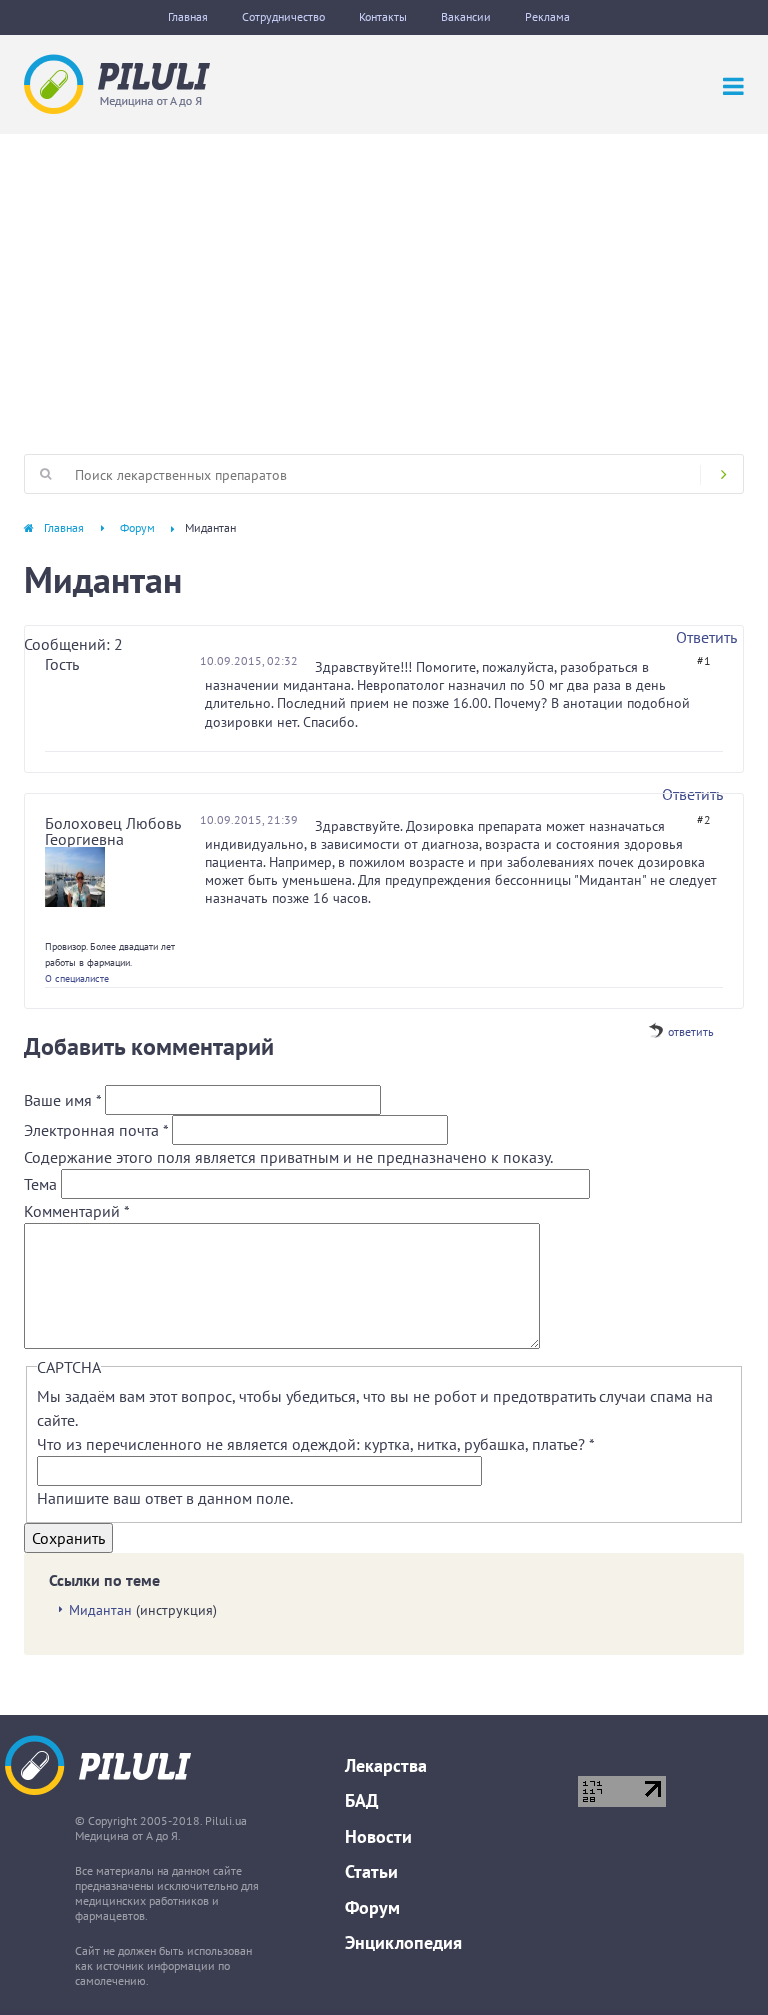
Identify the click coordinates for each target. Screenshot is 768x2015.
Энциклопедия (403, 1942)
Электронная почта (96, 1130)
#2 (704, 819)
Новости (378, 1836)
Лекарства (386, 1765)
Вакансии (466, 16)
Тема (42, 1184)
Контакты (383, 16)
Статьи (371, 1871)
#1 (704, 660)
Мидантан (100, 1610)
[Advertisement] (384, 284)
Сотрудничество (283, 16)
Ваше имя (62, 1100)
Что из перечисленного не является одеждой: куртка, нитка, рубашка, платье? (315, 1444)
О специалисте (77, 978)
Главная (188, 16)
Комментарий (77, 1211)
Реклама (547, 16)
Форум (137, 527)
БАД (361, 1800)
